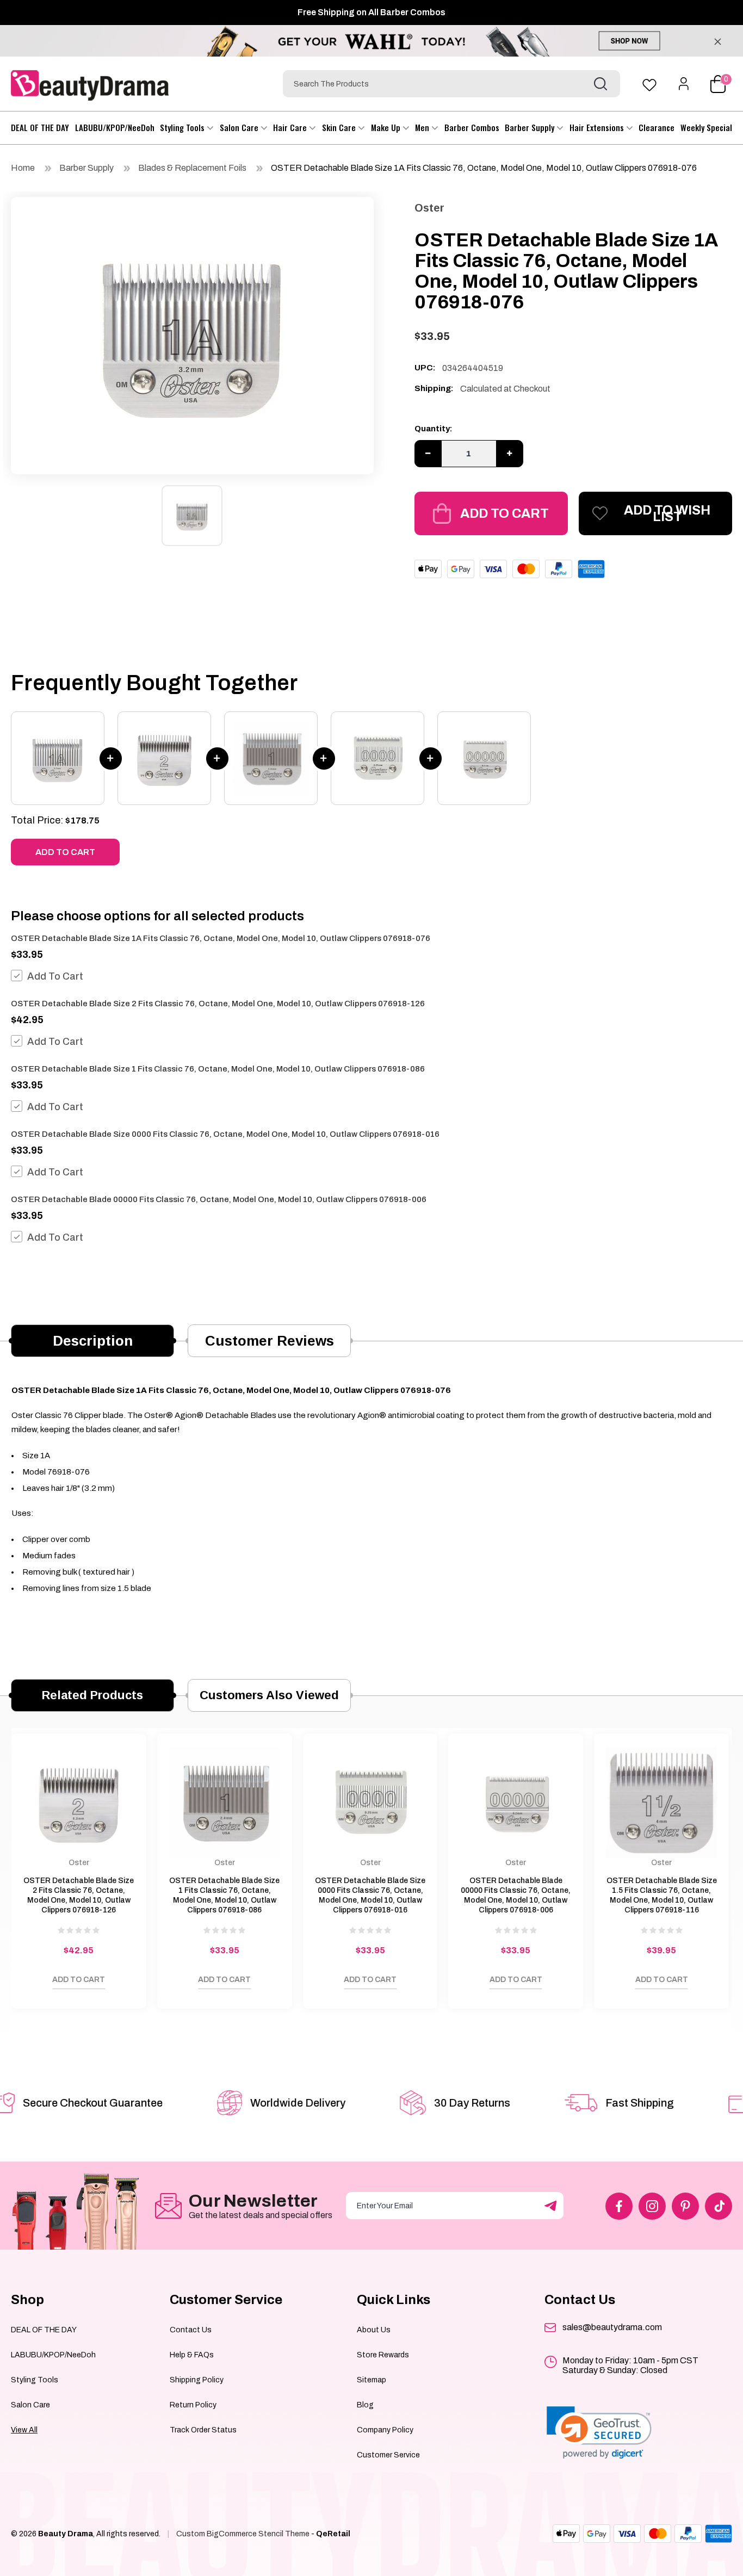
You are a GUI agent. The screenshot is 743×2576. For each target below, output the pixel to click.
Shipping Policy (197, 2380)
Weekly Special (706, 127)
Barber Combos (472, 127)
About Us (374, 2330)
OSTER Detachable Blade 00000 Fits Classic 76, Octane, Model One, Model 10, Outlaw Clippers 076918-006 (219, 1199)
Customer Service (388, 2455)
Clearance (657, 127)
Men (423, 127)
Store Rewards (383, 2355)
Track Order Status (203, 2430)
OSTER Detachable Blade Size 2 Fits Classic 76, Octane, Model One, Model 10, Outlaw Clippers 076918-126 (218, 1004)
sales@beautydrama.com (612, 2327)
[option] (192, 333)
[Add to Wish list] (30, 1983)
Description (93, 1341)
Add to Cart (504, 513)
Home (23, 168)
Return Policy (193, 2405)
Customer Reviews (270, 1341)
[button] (599, 2433)
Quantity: (434, 429)
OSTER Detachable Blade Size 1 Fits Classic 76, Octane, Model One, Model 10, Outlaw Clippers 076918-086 (218, 1069)
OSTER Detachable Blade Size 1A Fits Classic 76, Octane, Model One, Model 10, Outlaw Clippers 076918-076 (484, 168)
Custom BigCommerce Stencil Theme (243, 2534)
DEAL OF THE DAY (40, 127)
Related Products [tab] (92, 1695)
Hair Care (291, 127)
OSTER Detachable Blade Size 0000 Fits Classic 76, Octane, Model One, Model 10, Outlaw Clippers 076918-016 (225, 1134)
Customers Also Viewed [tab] (269, 1695)
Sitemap (371, 2380)
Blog (365, 2405)
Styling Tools (183, 127)
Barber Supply (531, 127)
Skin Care (340, 127)
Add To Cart (55, 976)
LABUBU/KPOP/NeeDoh (115, 127)
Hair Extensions (598, 127)
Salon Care (240, 127)
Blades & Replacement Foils (192, 168)
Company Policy (385, 2430)
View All (24, 2430)
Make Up (387, 127)
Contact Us (191, 2330)
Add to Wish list (667, 513)
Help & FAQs (192, 2355)
